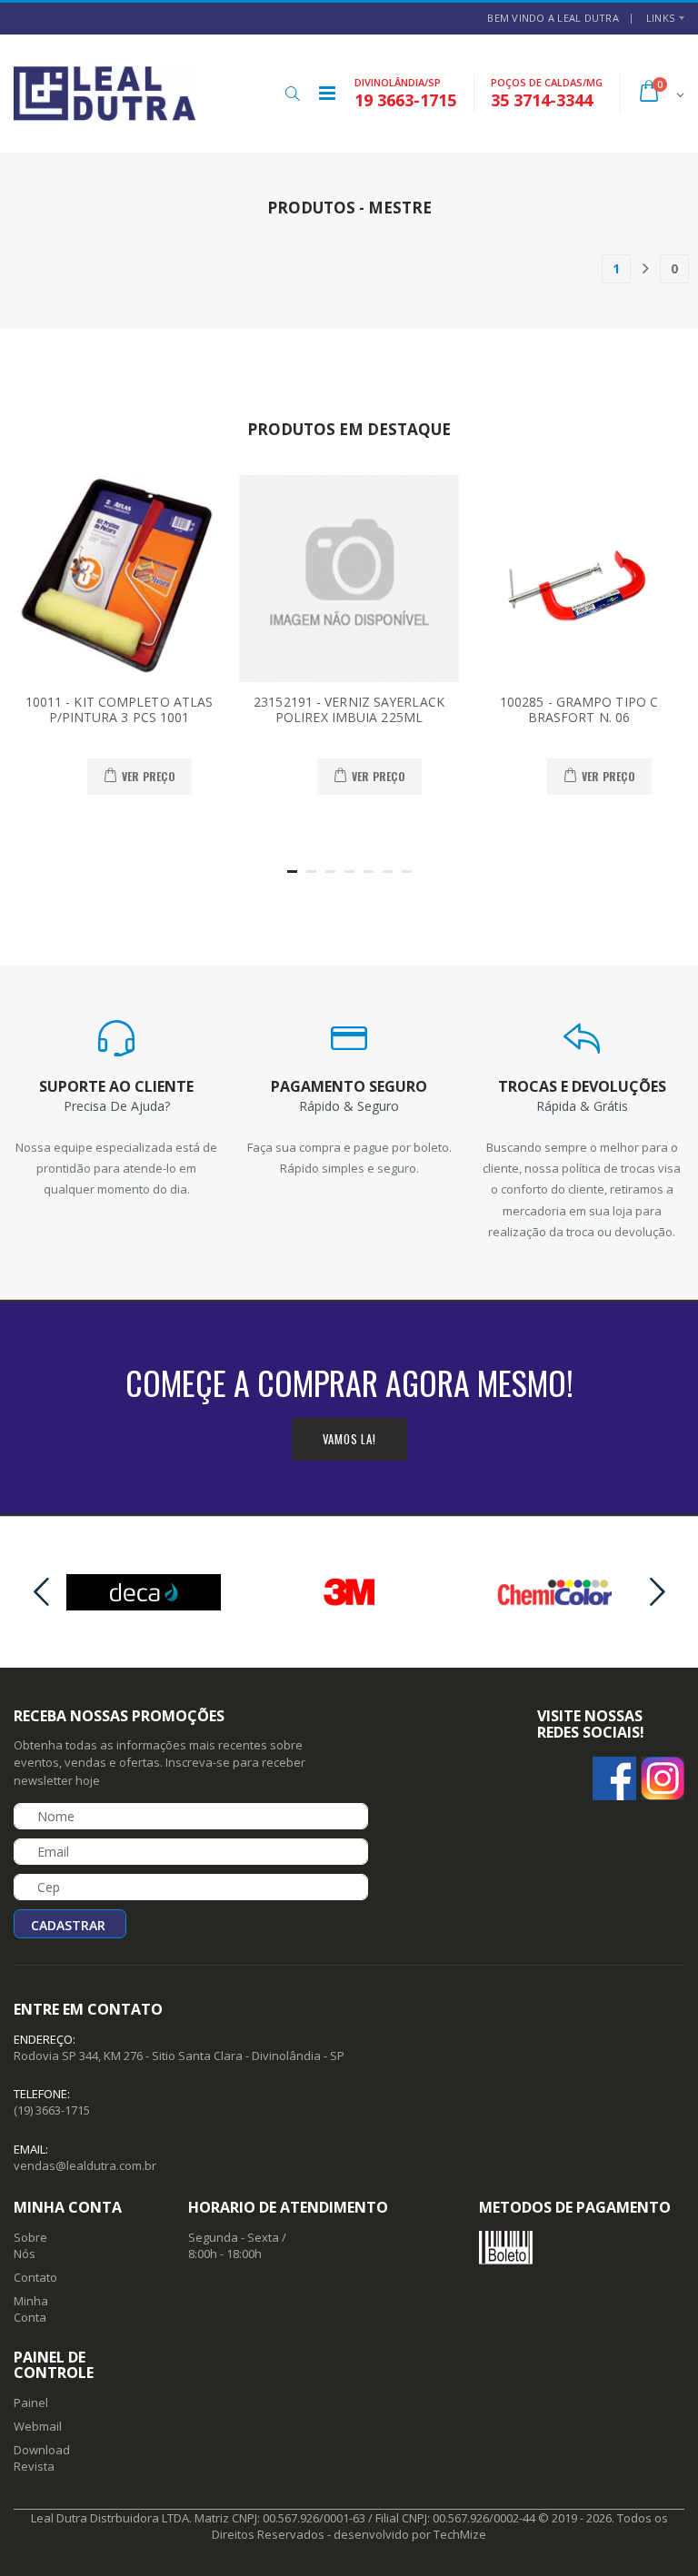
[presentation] (41, 1593)
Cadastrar (68, 1925)
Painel (31, 2403)
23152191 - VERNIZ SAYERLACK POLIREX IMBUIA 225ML (349, 710)
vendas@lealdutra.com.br (85, 2165)
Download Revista (42, 2458)
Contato (35, 2277)
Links (660, 18)
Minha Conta (31, 2309)
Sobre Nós (30, 2245)
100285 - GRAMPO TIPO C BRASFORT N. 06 (579, 710)
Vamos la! (349, 1439)
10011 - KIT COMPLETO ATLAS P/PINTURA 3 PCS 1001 (120, 710)
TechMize (460, 2534)
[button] (292, 94)
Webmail (38, 2426)
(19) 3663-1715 (52, 2110)
